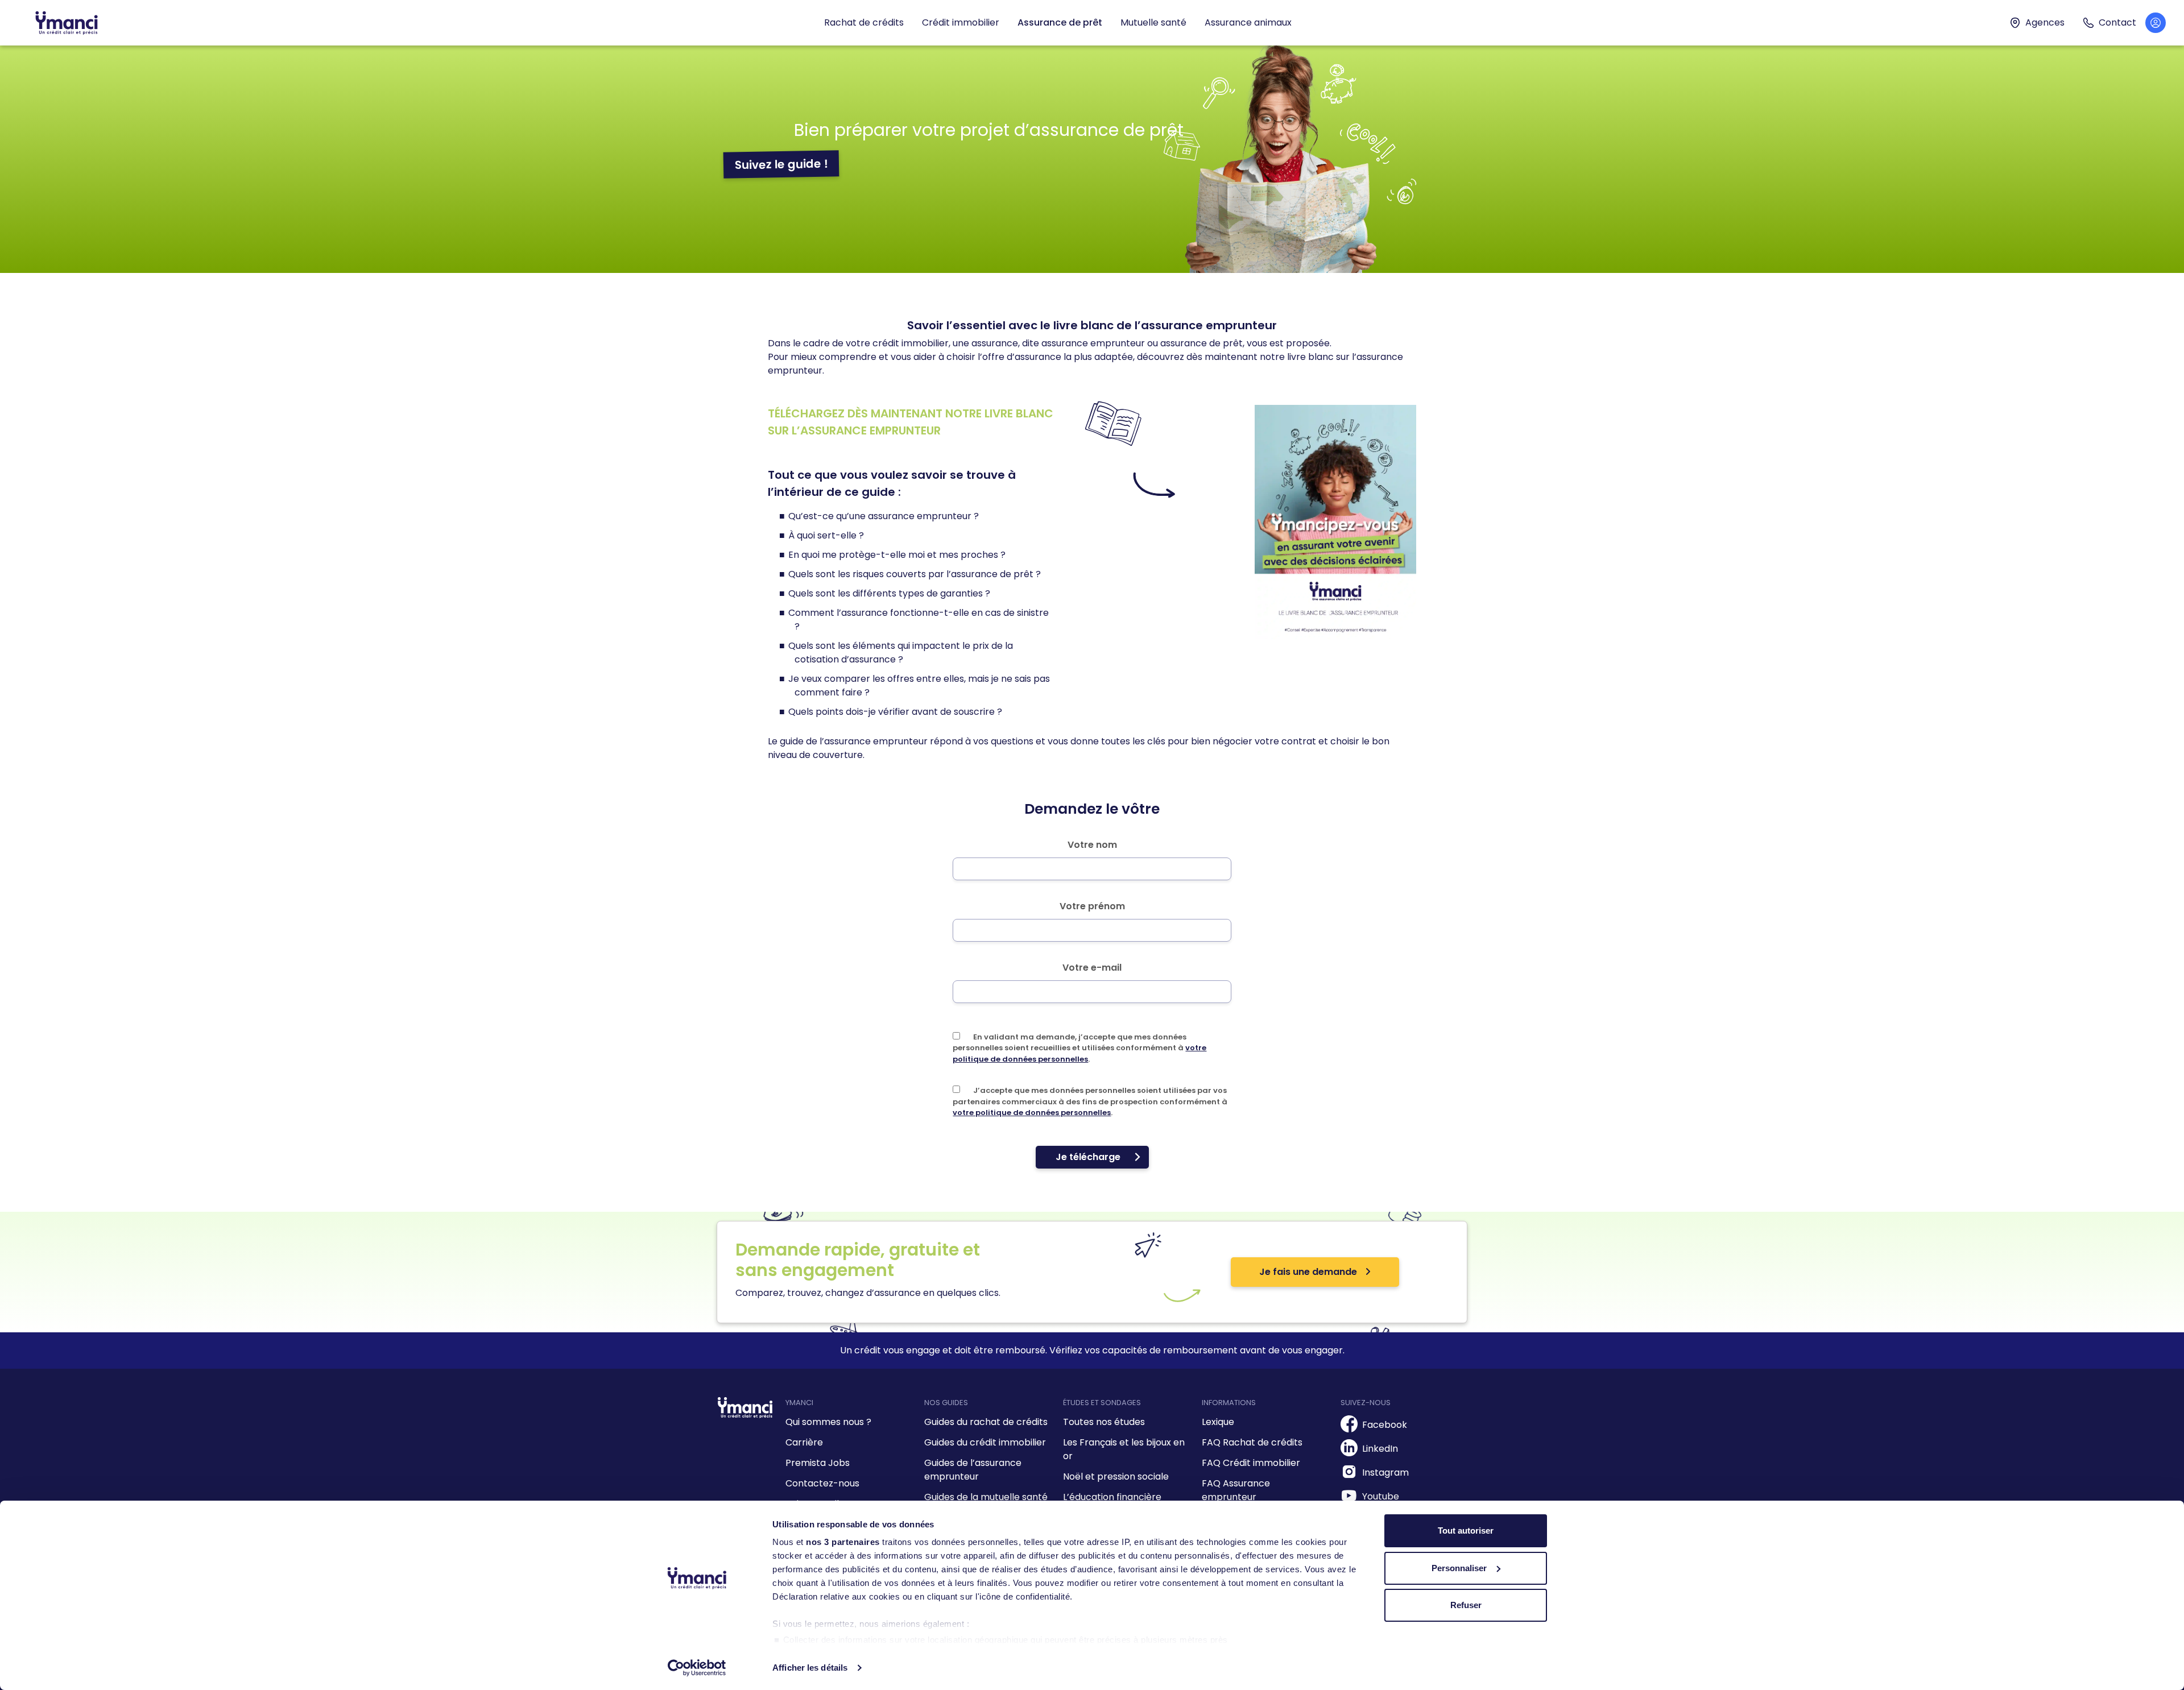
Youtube (1381, 1496)
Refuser (1466, 1605)
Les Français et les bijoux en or (1124, 1449)
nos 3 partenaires (843, 1542)
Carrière (804, 1442)
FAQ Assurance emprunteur (1236, 1490)
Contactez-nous (822, 1483)
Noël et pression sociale (1116, 1476)
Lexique (1218, 1422)
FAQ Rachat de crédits (1252, 1442)
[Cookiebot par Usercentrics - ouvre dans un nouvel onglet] (697, 1668)
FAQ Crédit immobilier (1251, 1463)
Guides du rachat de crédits (986, 1422)
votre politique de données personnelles (1079, 1053)
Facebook (1385, 1425)
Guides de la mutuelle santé (986, 1497)
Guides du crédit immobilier (985, 1442)
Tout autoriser (1466, 1530)
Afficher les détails (810, 1668)
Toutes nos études (1104, 1422)
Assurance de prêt (1060, 22)
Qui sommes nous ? (828, 1422)
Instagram (1385, 1472)
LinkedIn (1380, 1449)
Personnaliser (1459, 1568)
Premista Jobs (818, 1463)
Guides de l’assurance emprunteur (973, 1470)
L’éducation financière (1112, 1497)
